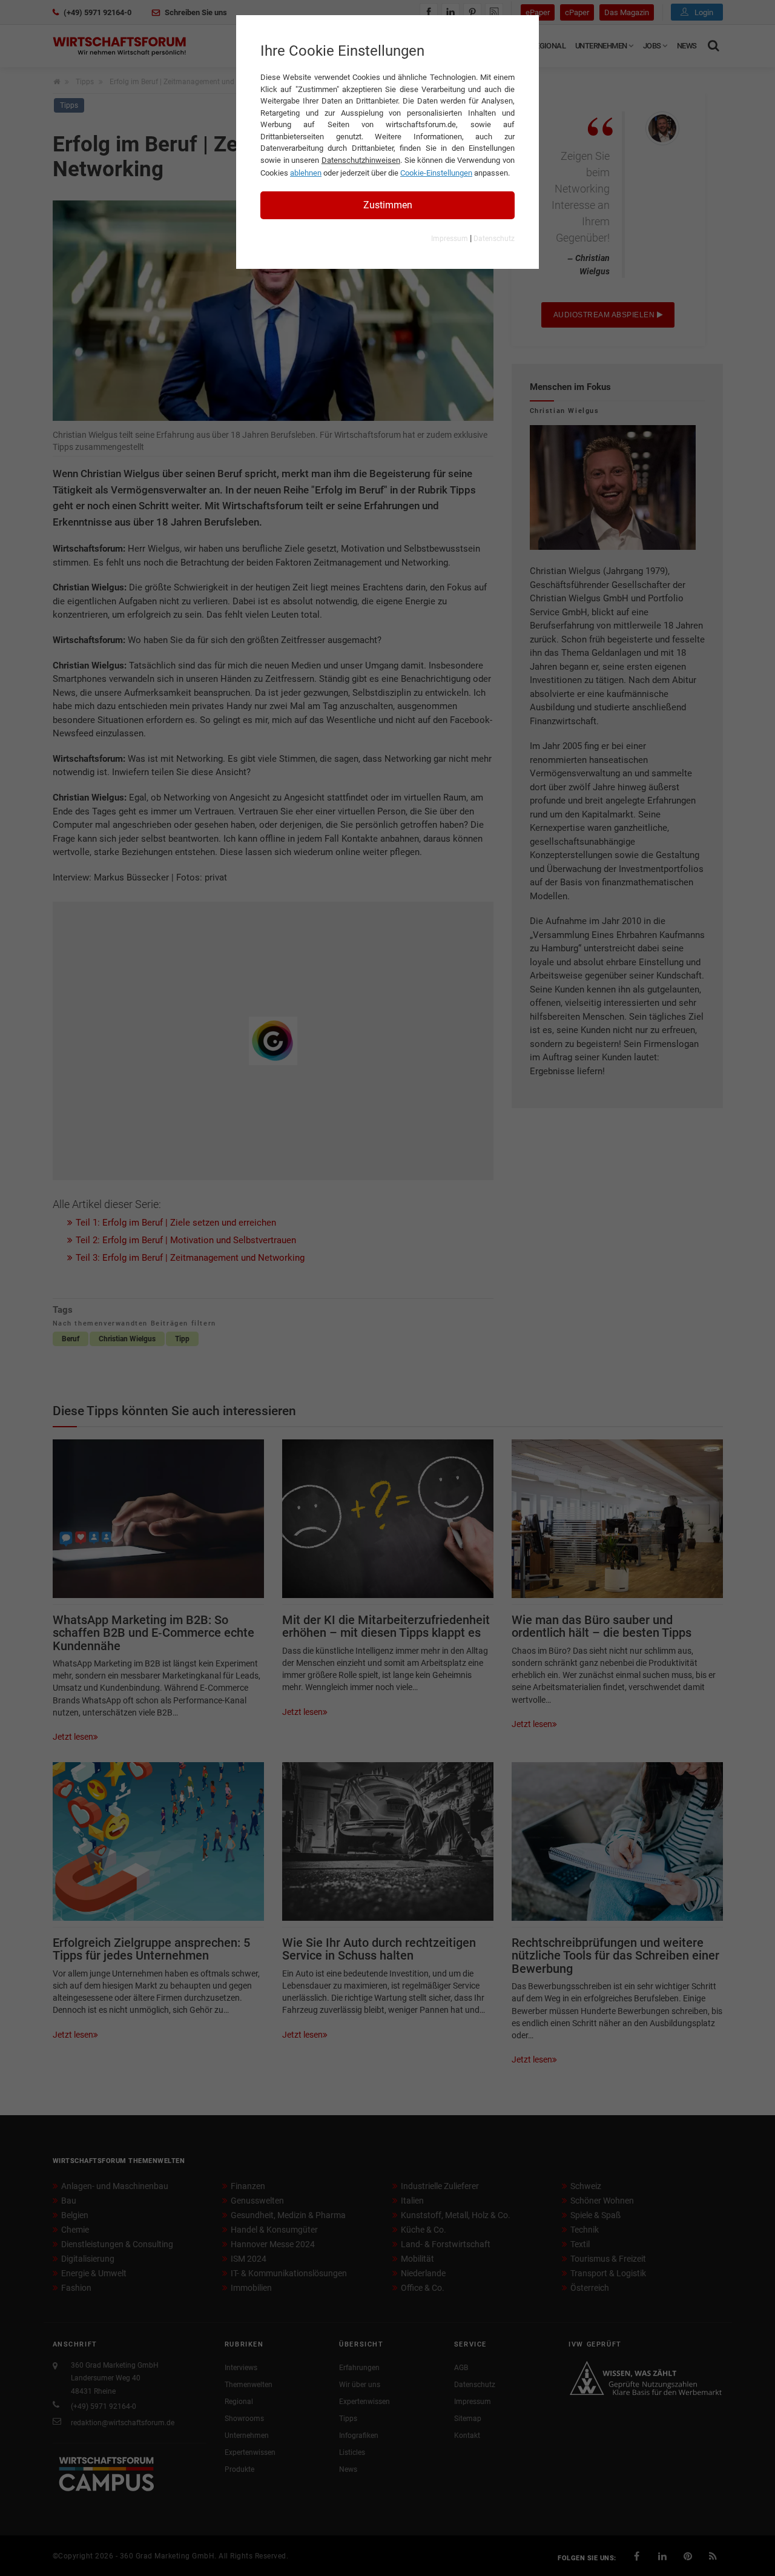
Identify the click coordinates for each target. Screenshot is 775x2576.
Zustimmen (388, 205)
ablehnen (306, 173)
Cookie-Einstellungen (436, 173)
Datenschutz (494, 239)
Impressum (450, 239)
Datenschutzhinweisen (361, 160)
